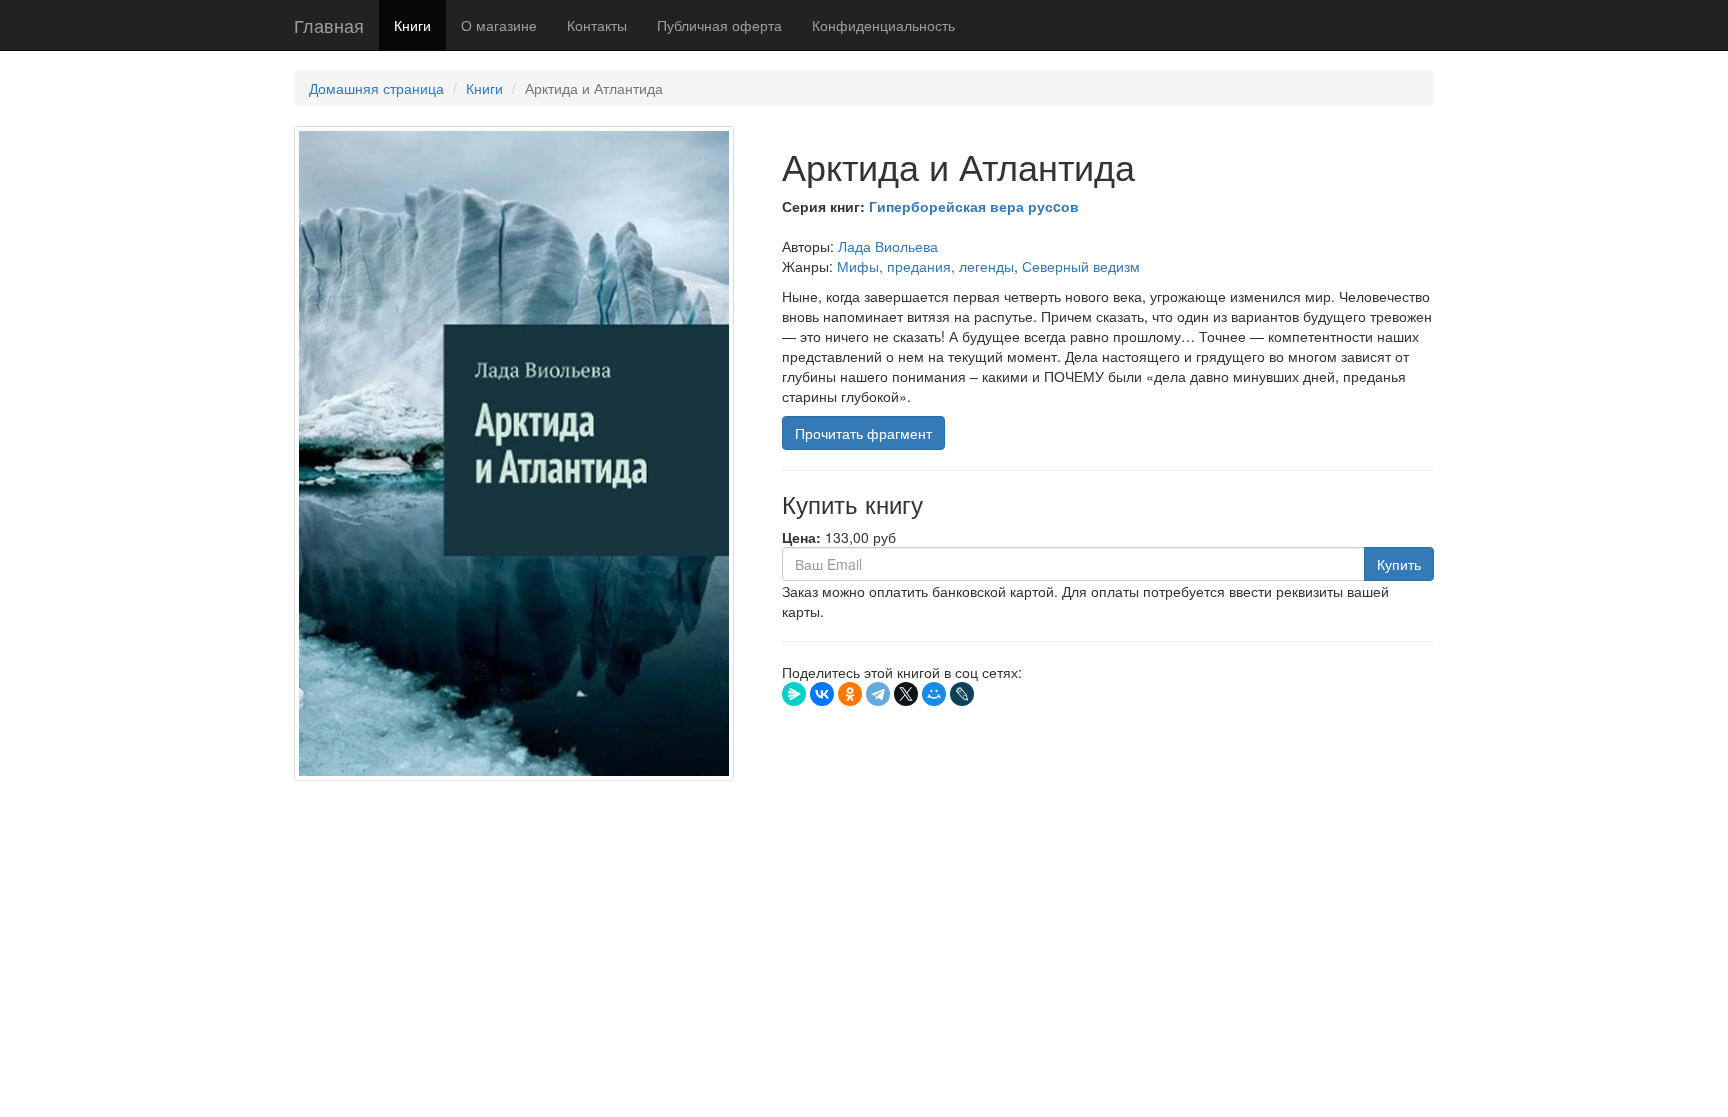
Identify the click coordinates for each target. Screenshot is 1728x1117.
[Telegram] (878, 694)
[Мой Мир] (934, 694)
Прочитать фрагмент (863, 433)
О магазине (499, 25)
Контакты (597, 25)
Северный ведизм (1081, 266)
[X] (906, 694)
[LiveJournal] (962, 694)
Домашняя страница (376, 88)
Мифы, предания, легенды (925, 266)
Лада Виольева (888, 246)
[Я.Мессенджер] (794, 694)
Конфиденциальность (883, 25)
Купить (1399, 564)
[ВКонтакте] (822, 694)
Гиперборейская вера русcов (974, 206)
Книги (412, 25)
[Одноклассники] (850, 694)
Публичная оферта (719, 25)
